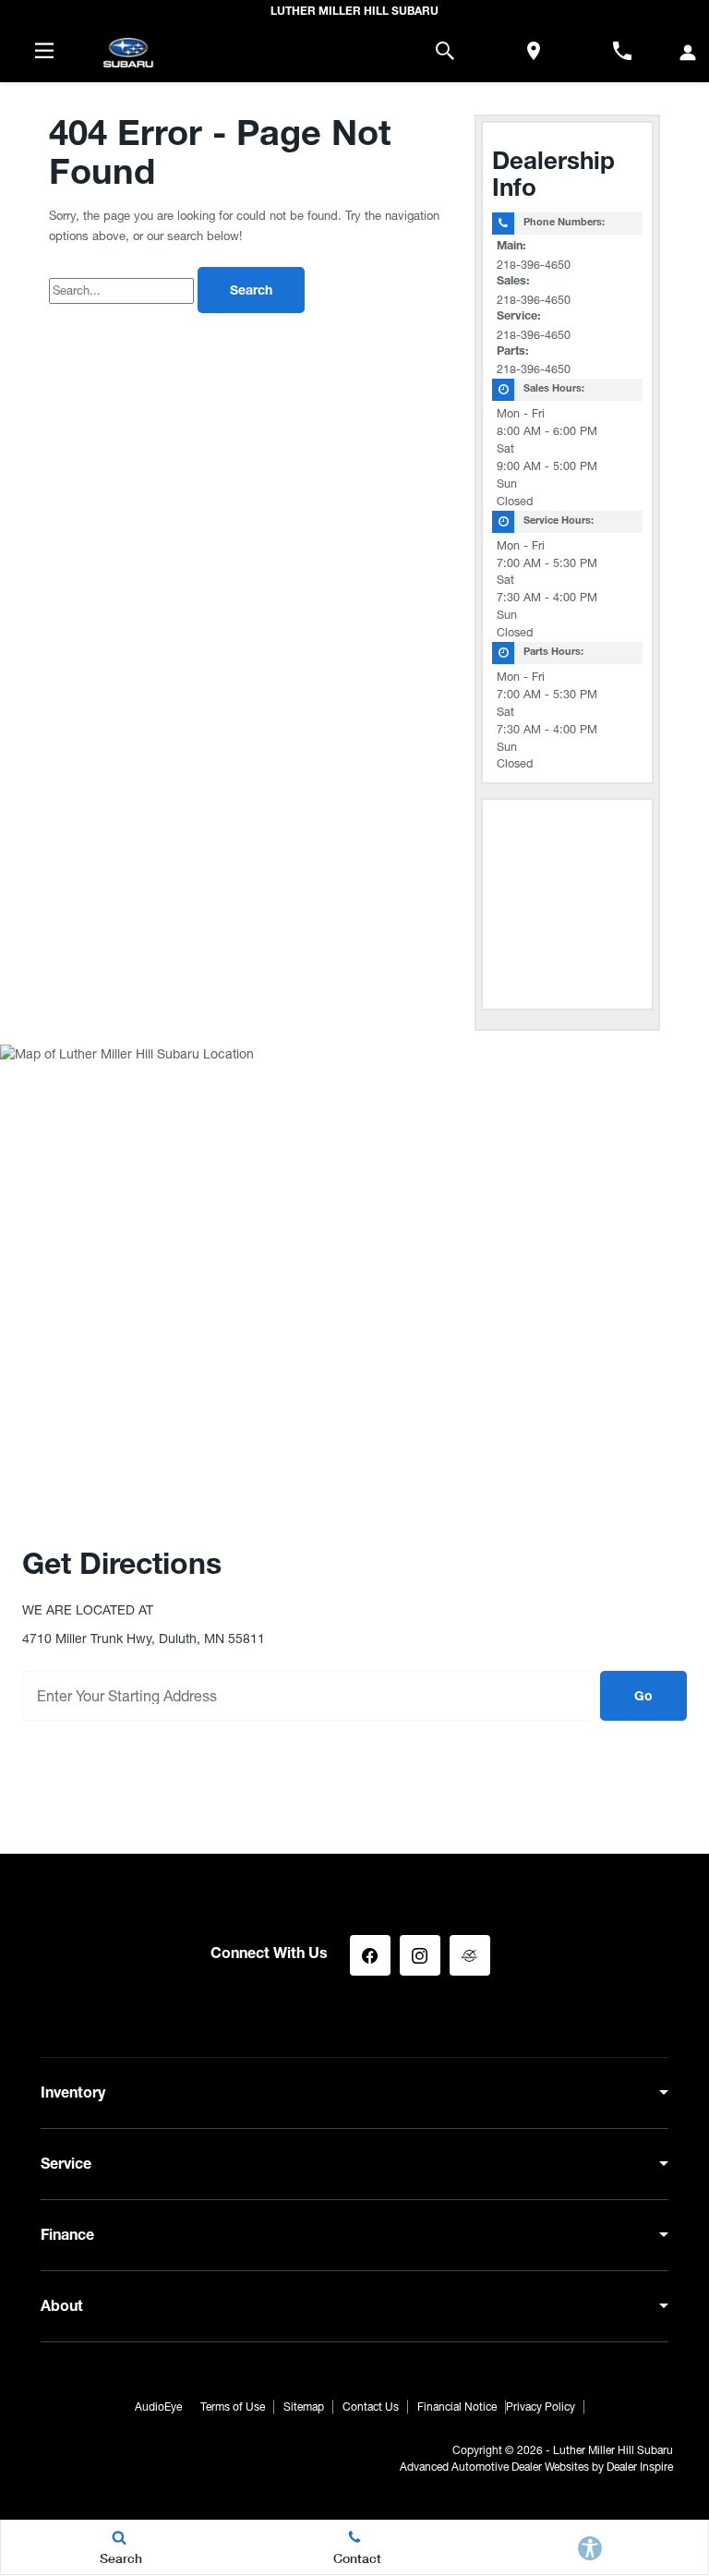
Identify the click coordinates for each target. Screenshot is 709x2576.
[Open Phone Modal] (622, 51)
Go (643, 1698)
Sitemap (304, 2407)
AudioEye (158, 2407)
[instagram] (420, 1955)
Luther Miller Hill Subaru (613, 2450)
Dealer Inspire (640, 2467)
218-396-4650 (534, 265)
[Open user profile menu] (688, 53)
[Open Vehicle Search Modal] (445, 51)
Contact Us (371, 2407)
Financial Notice (457, 2407)
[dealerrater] (470, 1955)
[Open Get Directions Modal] (534, 51)
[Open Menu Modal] (44, 51)
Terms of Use (233, 2407)
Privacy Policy (541, 2407)
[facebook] (370, 1955)
